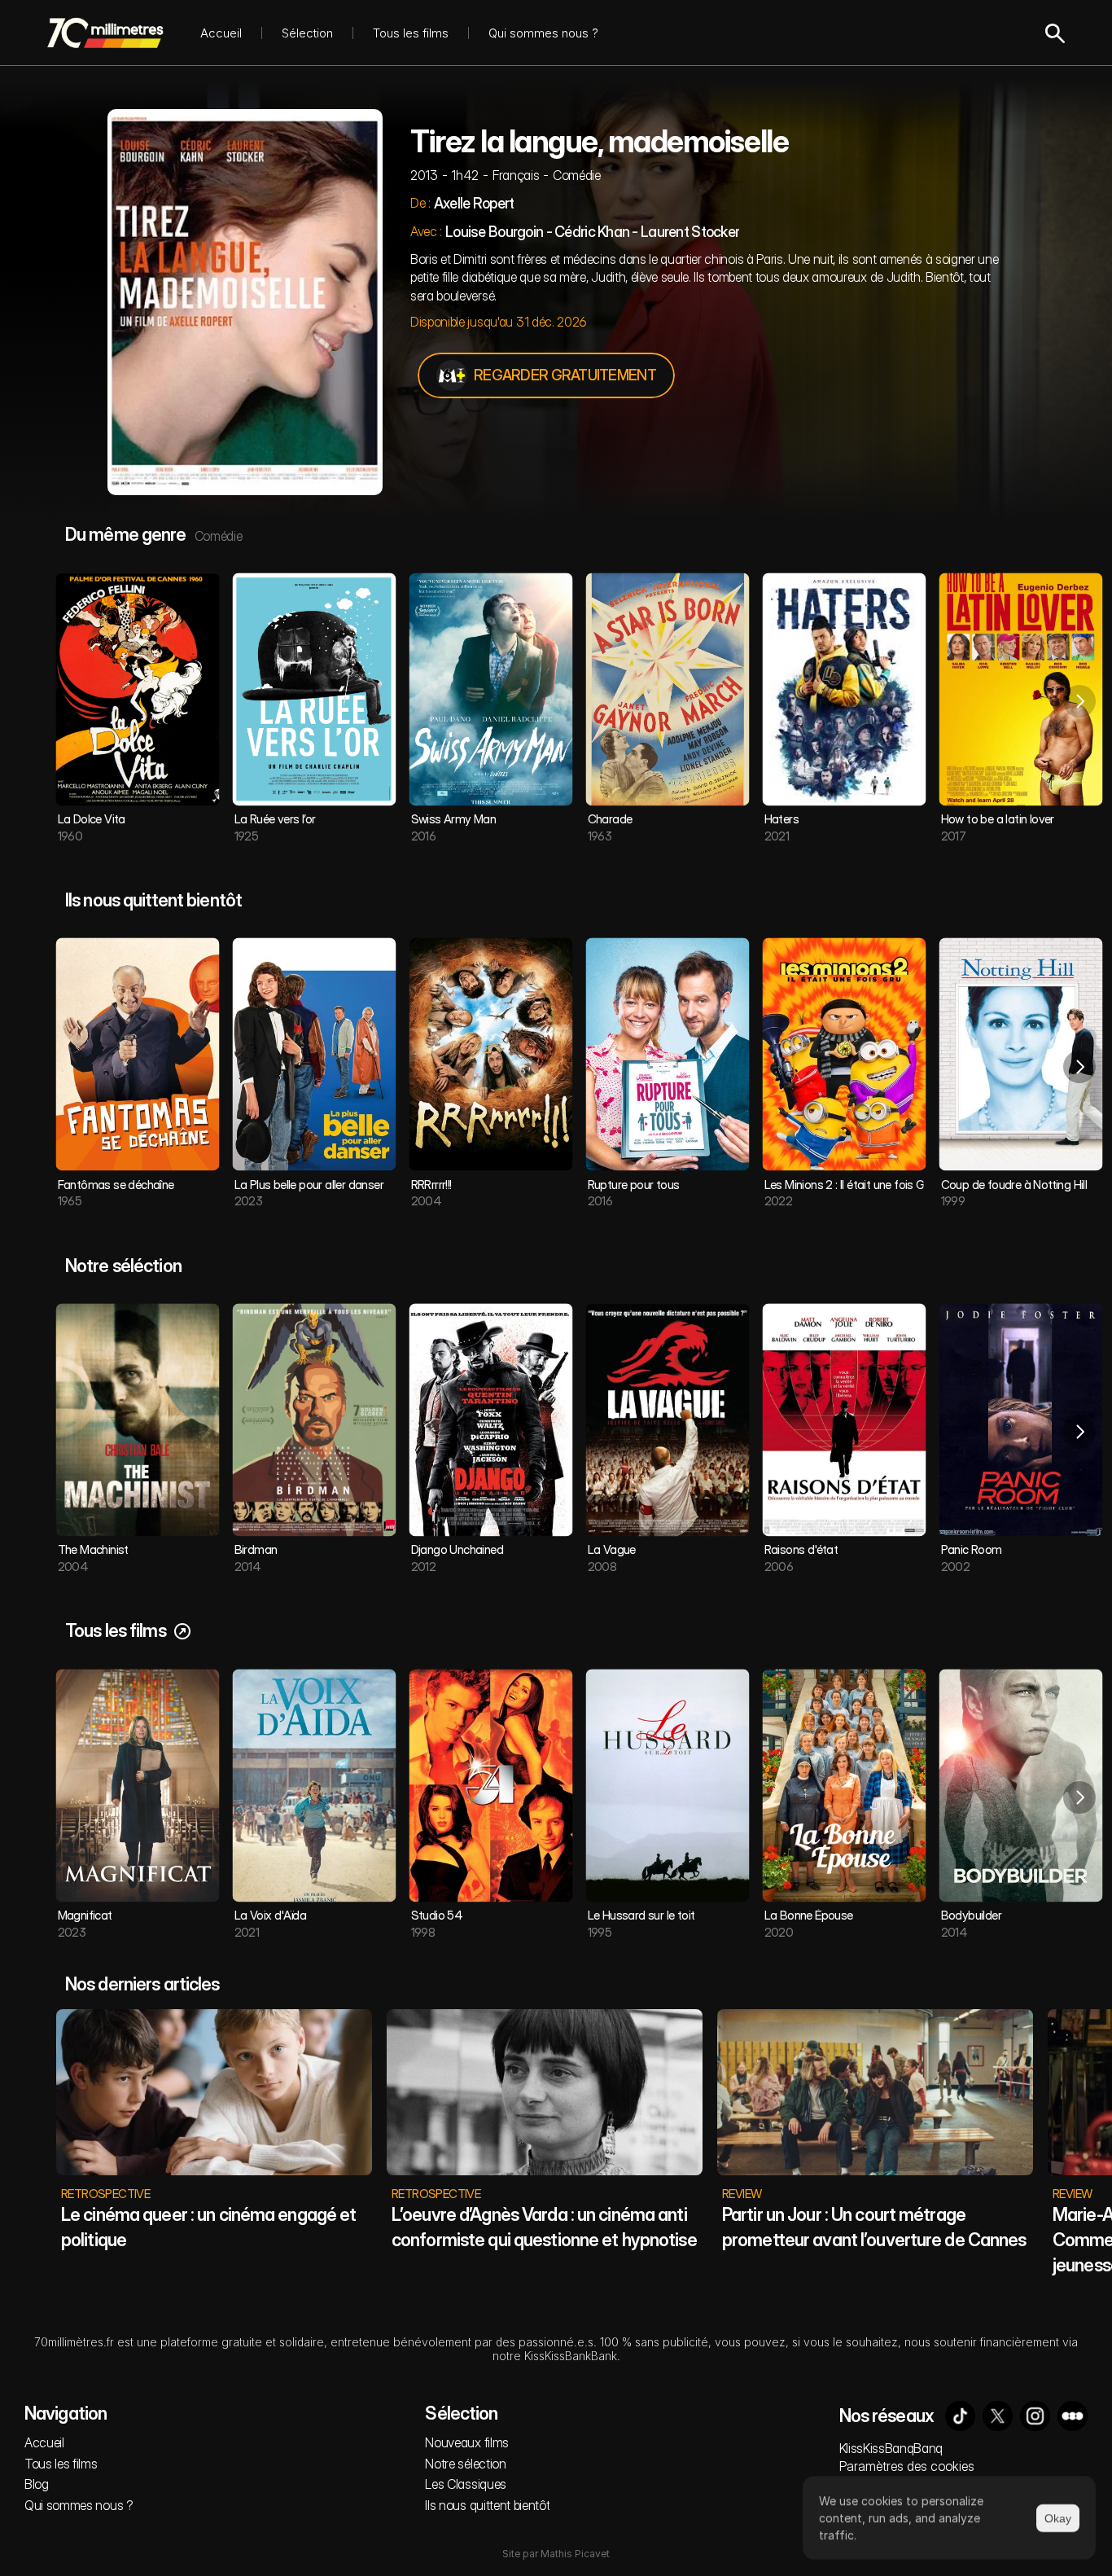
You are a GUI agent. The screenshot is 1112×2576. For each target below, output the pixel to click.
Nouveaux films (467, 2442)
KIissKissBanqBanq (891, 2448)
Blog (37, 2484)
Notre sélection (465, 2464)
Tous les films (411, 33)
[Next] (1079, 701)
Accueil (221, 33)
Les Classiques (466, 2484)
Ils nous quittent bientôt (487, 2505)
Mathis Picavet (575, 2554)
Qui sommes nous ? (543, 33)
